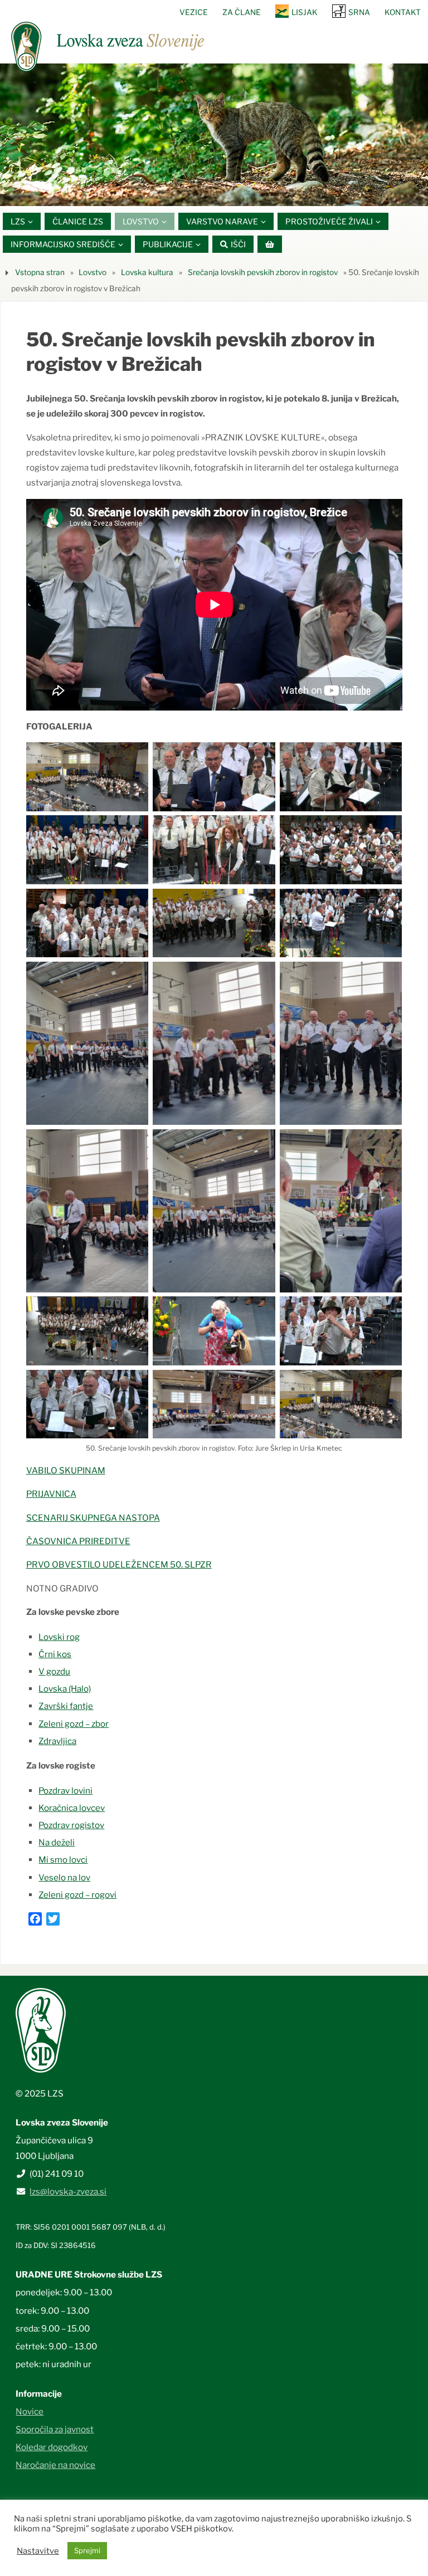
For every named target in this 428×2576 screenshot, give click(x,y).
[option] (214, 135)
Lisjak (305, 12)
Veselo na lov (64, 1877)
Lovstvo (93, 272)
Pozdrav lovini (65, 1791)
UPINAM (88, 1470)
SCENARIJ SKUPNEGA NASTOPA (93, 1518)
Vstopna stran (40, 272)
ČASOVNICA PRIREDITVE (78, 1541)
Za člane (242, 12)
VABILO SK (48, 1470)
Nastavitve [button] (38, 2551)
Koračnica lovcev (72, 1808)
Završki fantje (66, 1706)
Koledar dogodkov (52, 2447)
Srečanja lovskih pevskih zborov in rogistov (263, 272)
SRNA (359, 12)
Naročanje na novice (55, 2465)
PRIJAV (41, 1494)
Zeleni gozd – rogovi (77, 1895)
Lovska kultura (147, 272)
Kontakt (403, 12)
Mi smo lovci (63, 1860)
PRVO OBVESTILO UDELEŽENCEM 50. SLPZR (119, 1564)
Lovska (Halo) (65, 1689)
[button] (181, 192)
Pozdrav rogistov (71, 1825)
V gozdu (54, 1671)
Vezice (194, 12)
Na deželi (57, 1842)
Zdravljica (57, 1741)
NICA (66, 1494)
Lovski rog (59, 1637)
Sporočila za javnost (55, 2429)
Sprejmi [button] (87, 2550)
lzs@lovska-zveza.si (68, 2191)
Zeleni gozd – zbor (74, 1724)
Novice (30, 2411)
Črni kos (55, 1654)
